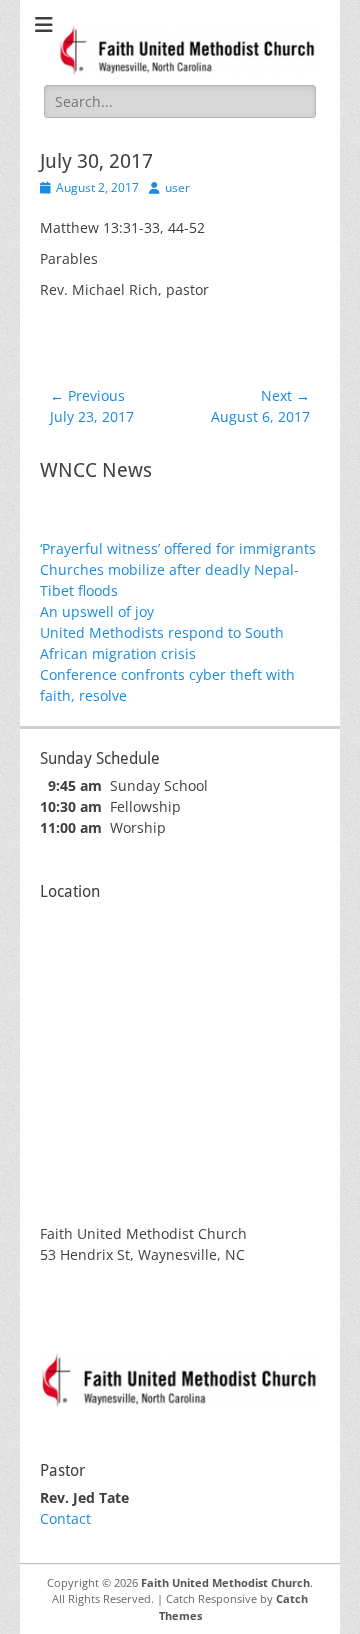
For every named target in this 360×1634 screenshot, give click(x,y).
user (177, 187)
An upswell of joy (97, 611)
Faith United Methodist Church (225, 1582)
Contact (65, 1518)
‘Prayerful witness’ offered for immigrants (178, 548)
